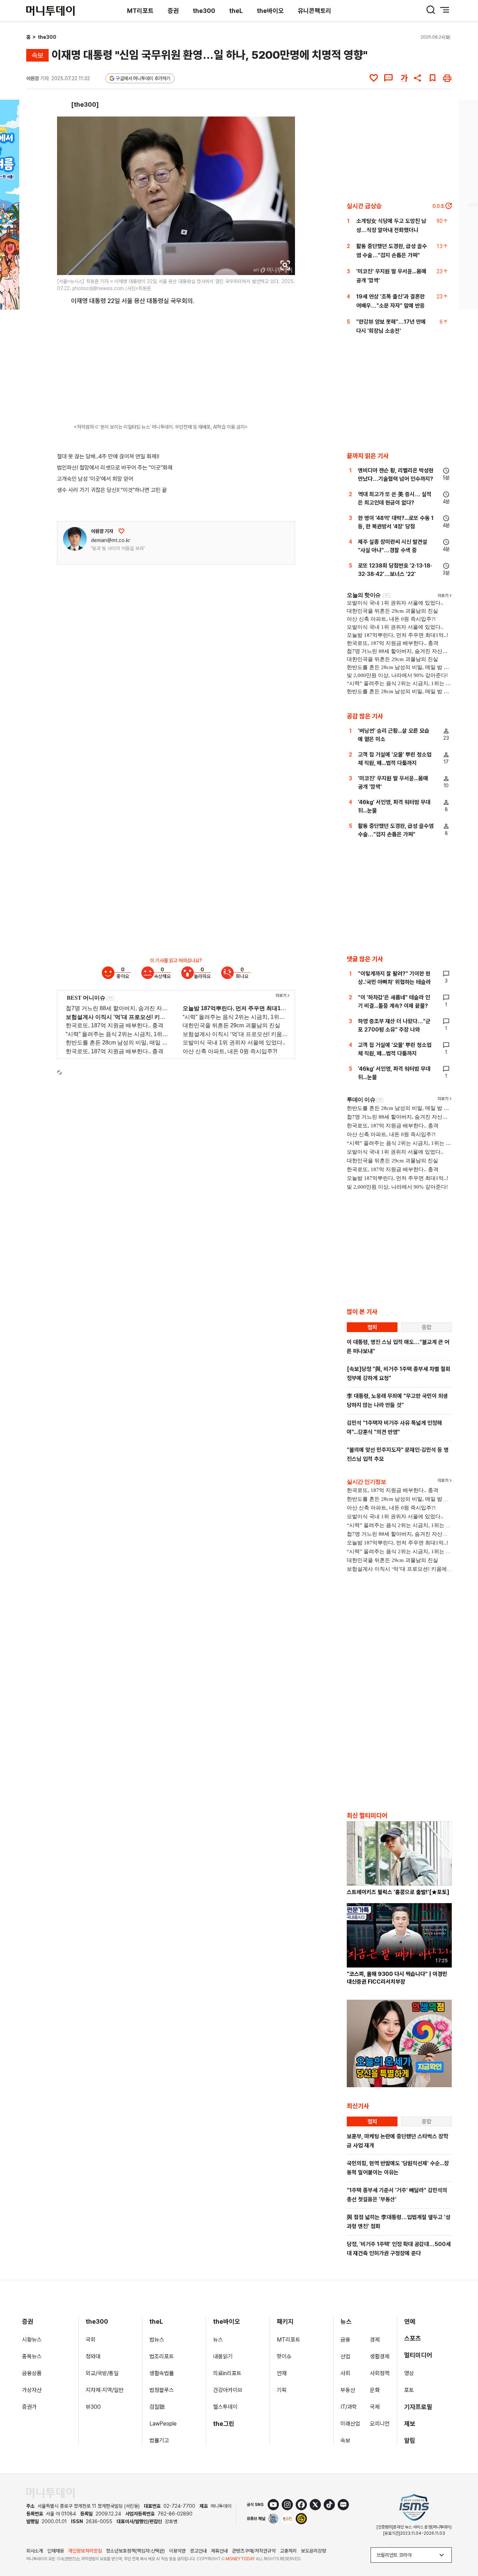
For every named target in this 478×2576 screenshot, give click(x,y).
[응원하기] (121, 531)
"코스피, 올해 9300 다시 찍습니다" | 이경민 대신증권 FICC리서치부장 (397, 1978)
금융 (345, 2340)
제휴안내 (219, 2551)
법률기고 (159, 2440)
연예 (410, 2321)
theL (236, 11)
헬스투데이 (225, 2407)
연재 (282, 2373)
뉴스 (218, 2340)
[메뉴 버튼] (445, 10)
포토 (409, 2390)
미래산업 (350, 2424)
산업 (345, 2356)
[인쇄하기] (447, 78)
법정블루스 (162, 2390)
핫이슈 (284, 2356)
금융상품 (32, 2373)
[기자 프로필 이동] (75, 539)
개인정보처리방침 (85, 2551)
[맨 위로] (463, 2547)
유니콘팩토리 (315, 11)
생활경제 (380, 2356)
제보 (410, 2424)
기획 (282, 2390)
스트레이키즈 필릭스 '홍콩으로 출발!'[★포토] (398, 1892)
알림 (410, 2440)
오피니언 (380, 2424)
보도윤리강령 (314, 2551)
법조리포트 (162, 2356)
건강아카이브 (228, 2390)
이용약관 (177, 2551)
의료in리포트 (227, 2373)
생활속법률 (162, 2373)
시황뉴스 (32, 2340)
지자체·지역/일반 (105, 2390)
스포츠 (413, 2338)
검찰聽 (157, 2407)
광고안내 (198, 2551)
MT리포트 (140, 11)
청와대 (93, 2356)
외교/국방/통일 (102, 2373)
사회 (345, 2373)
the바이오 (270, 11)
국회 (91, 2340)
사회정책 (380, 2373)
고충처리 (288, 2551)
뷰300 (93, 2407)
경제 (375, 2340)
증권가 (29, 2407)
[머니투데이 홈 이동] (50, 2493)
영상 (409, 2373)
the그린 (224, 2424)
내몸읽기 (223, 2356)
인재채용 (56, 2551)
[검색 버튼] (431, 10)
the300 (204, 11)
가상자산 (32, 2390)
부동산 (348, 2390)
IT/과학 (349, 2407)
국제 (375, 2407)
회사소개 (35, 2551)
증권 (173, 11)
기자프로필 (418, 2407)
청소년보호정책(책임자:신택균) (135, 2551)
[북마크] (433, 78)
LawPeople (163, 2424)
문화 (375, 2390)
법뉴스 (157, 2340)
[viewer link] (285, 265)
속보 (345, 2440)
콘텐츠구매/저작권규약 (254, 2551)
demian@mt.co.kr (111, 540)
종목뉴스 (32, 2356)
